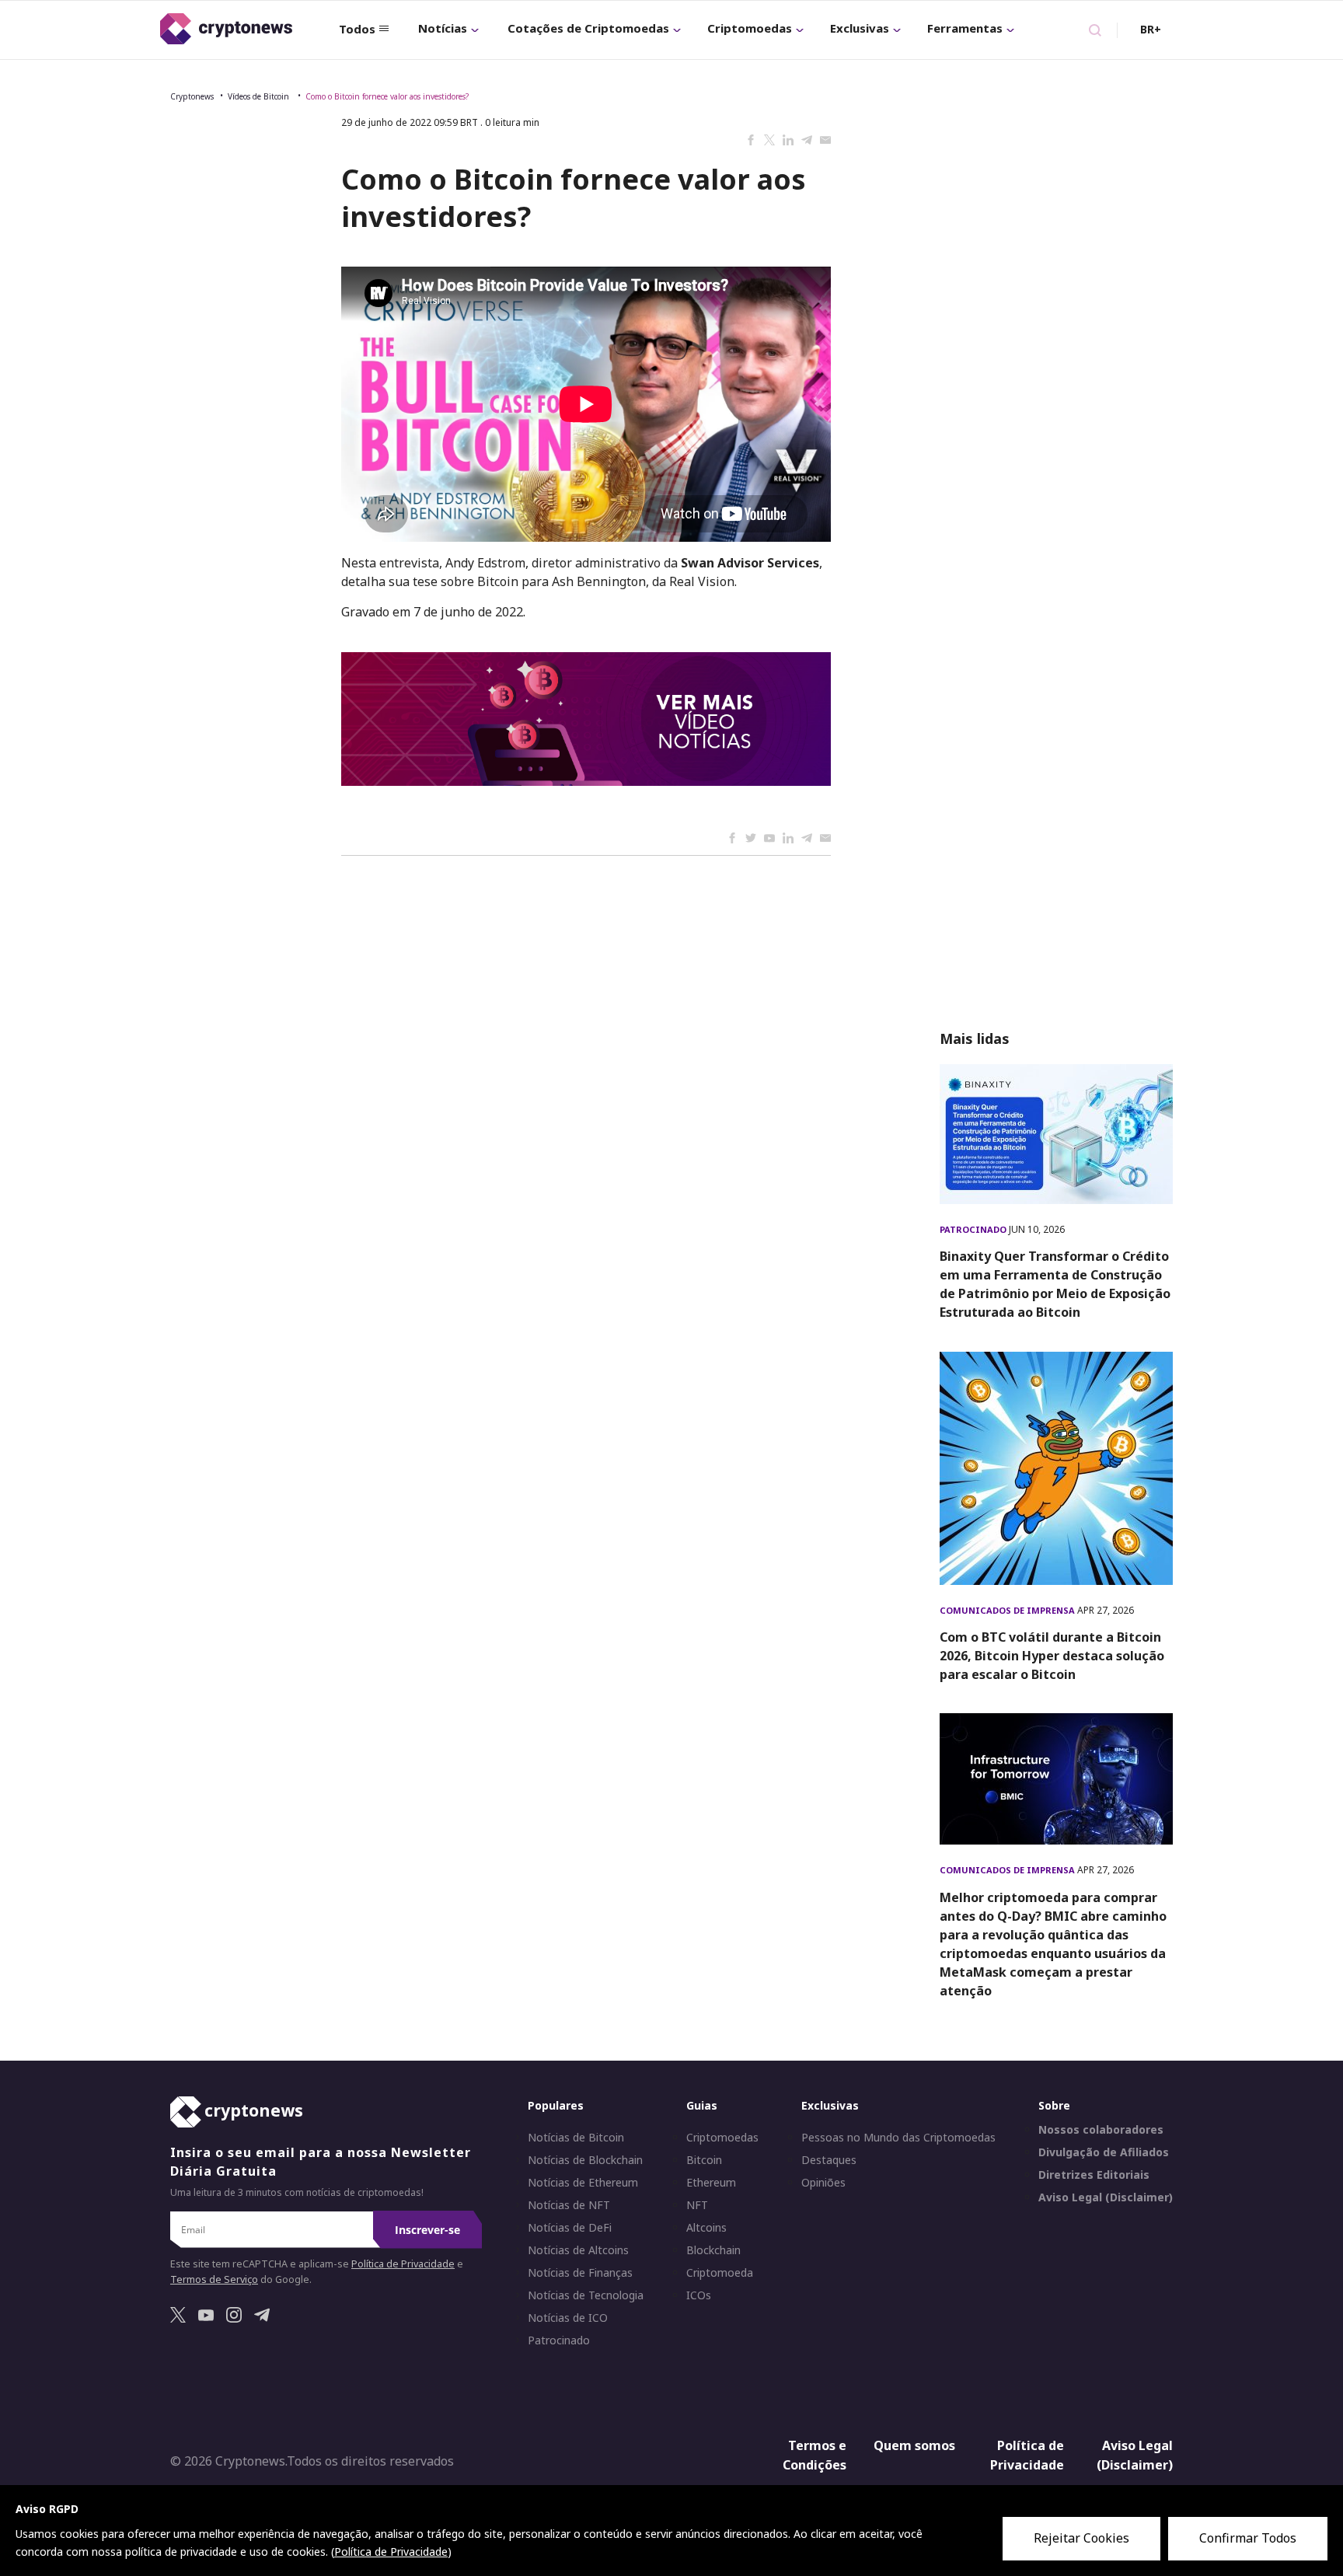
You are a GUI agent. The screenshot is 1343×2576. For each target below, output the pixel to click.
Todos (357, 29)
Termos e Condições (815, 2456)
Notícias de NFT (569, 2205)
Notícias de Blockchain (585, 2160)
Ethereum (711, 2183)
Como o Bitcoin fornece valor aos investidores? (387, 96)
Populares (556, 2105)
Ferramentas (965, 28)
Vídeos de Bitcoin (260, 96)
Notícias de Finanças (580, 2273)
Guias (702, 2105)
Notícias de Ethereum (583, 2183)
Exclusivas (860, 28)
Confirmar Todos (1248, 2538)
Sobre (1054, 2105)
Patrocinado (974, 1229)
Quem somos (914, 2445)
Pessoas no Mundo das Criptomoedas (898, 2138)
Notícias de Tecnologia (586, 2295)
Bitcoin (704, 2160)
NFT (697, 2205)
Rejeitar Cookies (1081, 2538)
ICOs (699, 2295)
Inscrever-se (427, 2230)
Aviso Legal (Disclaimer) (1106, 2197)
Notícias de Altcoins (578, 2250)
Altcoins (706, 2228)
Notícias (443, 28)
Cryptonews (192, 96)
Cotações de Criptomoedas (588, 28)
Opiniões (823, 2183)
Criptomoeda (720, 2273)
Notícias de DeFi (570, 2228)
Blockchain (713, 2250)
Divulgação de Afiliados (1104, 2152)
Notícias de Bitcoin (576, 2138)
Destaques (829, 2160)
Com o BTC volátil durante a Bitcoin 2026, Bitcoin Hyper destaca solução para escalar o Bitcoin (1052, 1656)
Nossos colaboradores (1101, 2130)
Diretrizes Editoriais (1094, 2175)
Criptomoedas (750, 28)
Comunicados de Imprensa (1008, 1610)
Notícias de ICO (568, 2318)
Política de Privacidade (403, 2264)
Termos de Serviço (214, 2279)
